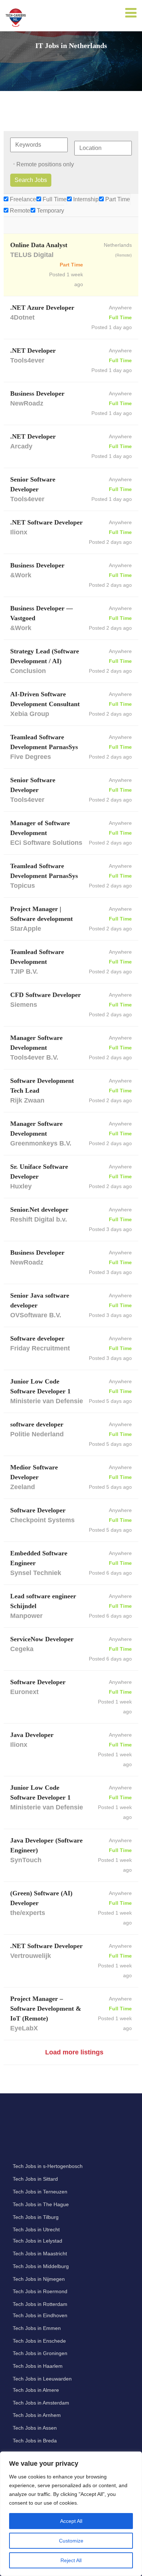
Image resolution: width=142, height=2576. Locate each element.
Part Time (117, 199)
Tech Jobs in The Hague (41, 2204)
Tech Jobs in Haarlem (38, 2366)
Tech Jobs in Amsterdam (41, 2403)
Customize (71, 2541)
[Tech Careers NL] (16, 17)
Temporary (50, 211)
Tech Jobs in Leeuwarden (42, 2379)
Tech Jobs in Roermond (40, 2291)
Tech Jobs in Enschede (39, 2341)
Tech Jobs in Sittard (35, 2179)
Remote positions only (45, 164)
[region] (71, 2514)
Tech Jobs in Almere (36, 2390)
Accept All (71, 2521)
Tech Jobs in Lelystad (38, 2241)
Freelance (22, 199)
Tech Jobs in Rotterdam (40, 2304)
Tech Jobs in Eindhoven (40, 2315)
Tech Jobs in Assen (35, 2428)
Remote (19, 211)
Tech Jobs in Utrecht (36, 2229)
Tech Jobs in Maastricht (40, 2253)
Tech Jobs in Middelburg (41, 2266)
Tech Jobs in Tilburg (36, 2217)
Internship (85, 199)
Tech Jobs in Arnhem (37, 2415)
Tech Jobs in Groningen (40, 2353)
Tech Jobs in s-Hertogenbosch (48, 2166)
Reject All (71, 2560)
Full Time (54, 199)
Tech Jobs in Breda (35, 2441)
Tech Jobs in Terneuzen (40, 2192)
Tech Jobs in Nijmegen (39, 2279)
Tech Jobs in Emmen (37, 2328)
